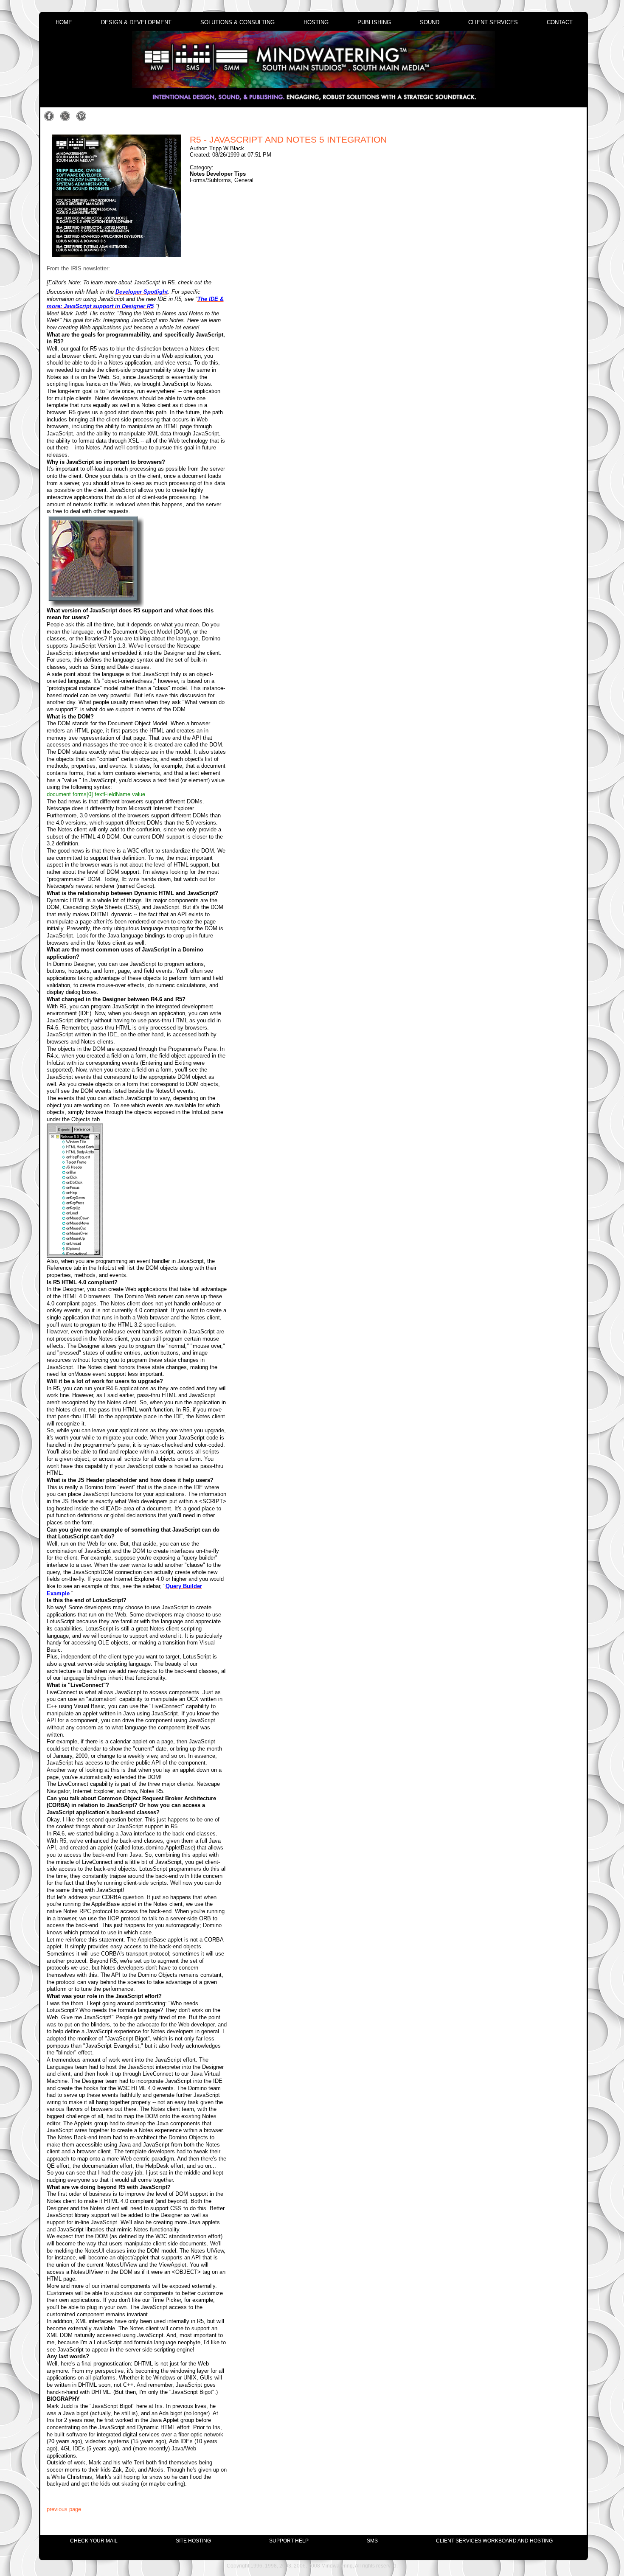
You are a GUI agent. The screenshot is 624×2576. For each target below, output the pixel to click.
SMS (372, 2541)
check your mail (94, 2541)
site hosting (193, 2541)
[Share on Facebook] (51, 120)
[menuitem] (94, 2541)
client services (493, 22)
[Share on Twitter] (67, 120)
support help (289, 2541)
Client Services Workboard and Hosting (494, 2541)
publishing (374, 22)
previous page (64, 2509)
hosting (316, 22)
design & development (136, 22)
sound (430, 22)
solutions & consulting (238, 22)
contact (560, 22)
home (64, 22)
